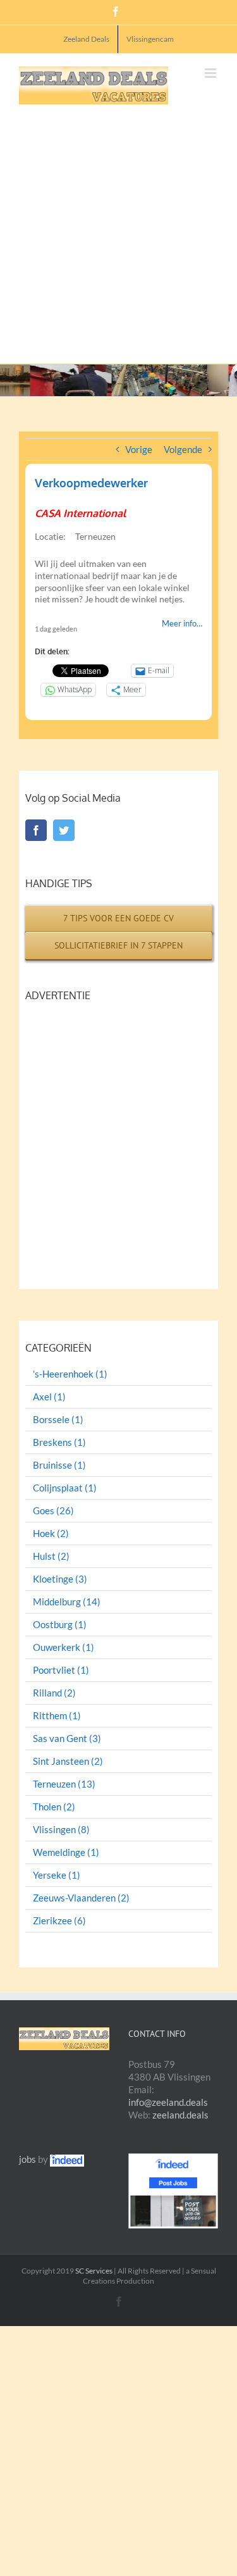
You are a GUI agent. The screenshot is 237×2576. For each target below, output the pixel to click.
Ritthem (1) (57, 1716)
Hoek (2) (51, 1534)
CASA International (80, 513)
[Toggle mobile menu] (211, 73)
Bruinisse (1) (59, 1465)
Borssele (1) (58, 1420)
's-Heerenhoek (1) (70, 1374)
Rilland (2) (54, 1693)
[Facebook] (36, 830)
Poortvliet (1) (61, 1670)
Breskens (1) (59, 1442)
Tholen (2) (54, 1807)
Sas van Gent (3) (67, 1739)
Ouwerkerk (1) (64, 1647)
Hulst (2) (51, 1556)
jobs (27, 2159)
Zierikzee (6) (59, 1921)
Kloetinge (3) (60, 1579)
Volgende (183, 449)
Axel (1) (49, 1397)
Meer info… (182, 623)
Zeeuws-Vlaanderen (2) (81, 1898)
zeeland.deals (180, 2115)
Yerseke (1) (57, 1875)
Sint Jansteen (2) (68, 1761)
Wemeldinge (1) (66, 1852)
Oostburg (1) (60, 1625)
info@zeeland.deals (168, 2102)
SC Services (94, 2271)
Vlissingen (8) (61, 1830)
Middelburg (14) (67, 1602)
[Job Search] (67, 2159)
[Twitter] (64, 830)
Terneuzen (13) (64, 1784)
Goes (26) (53, 1511)
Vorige (139, 449)
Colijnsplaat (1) (65, 1488)
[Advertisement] (118, 229)
